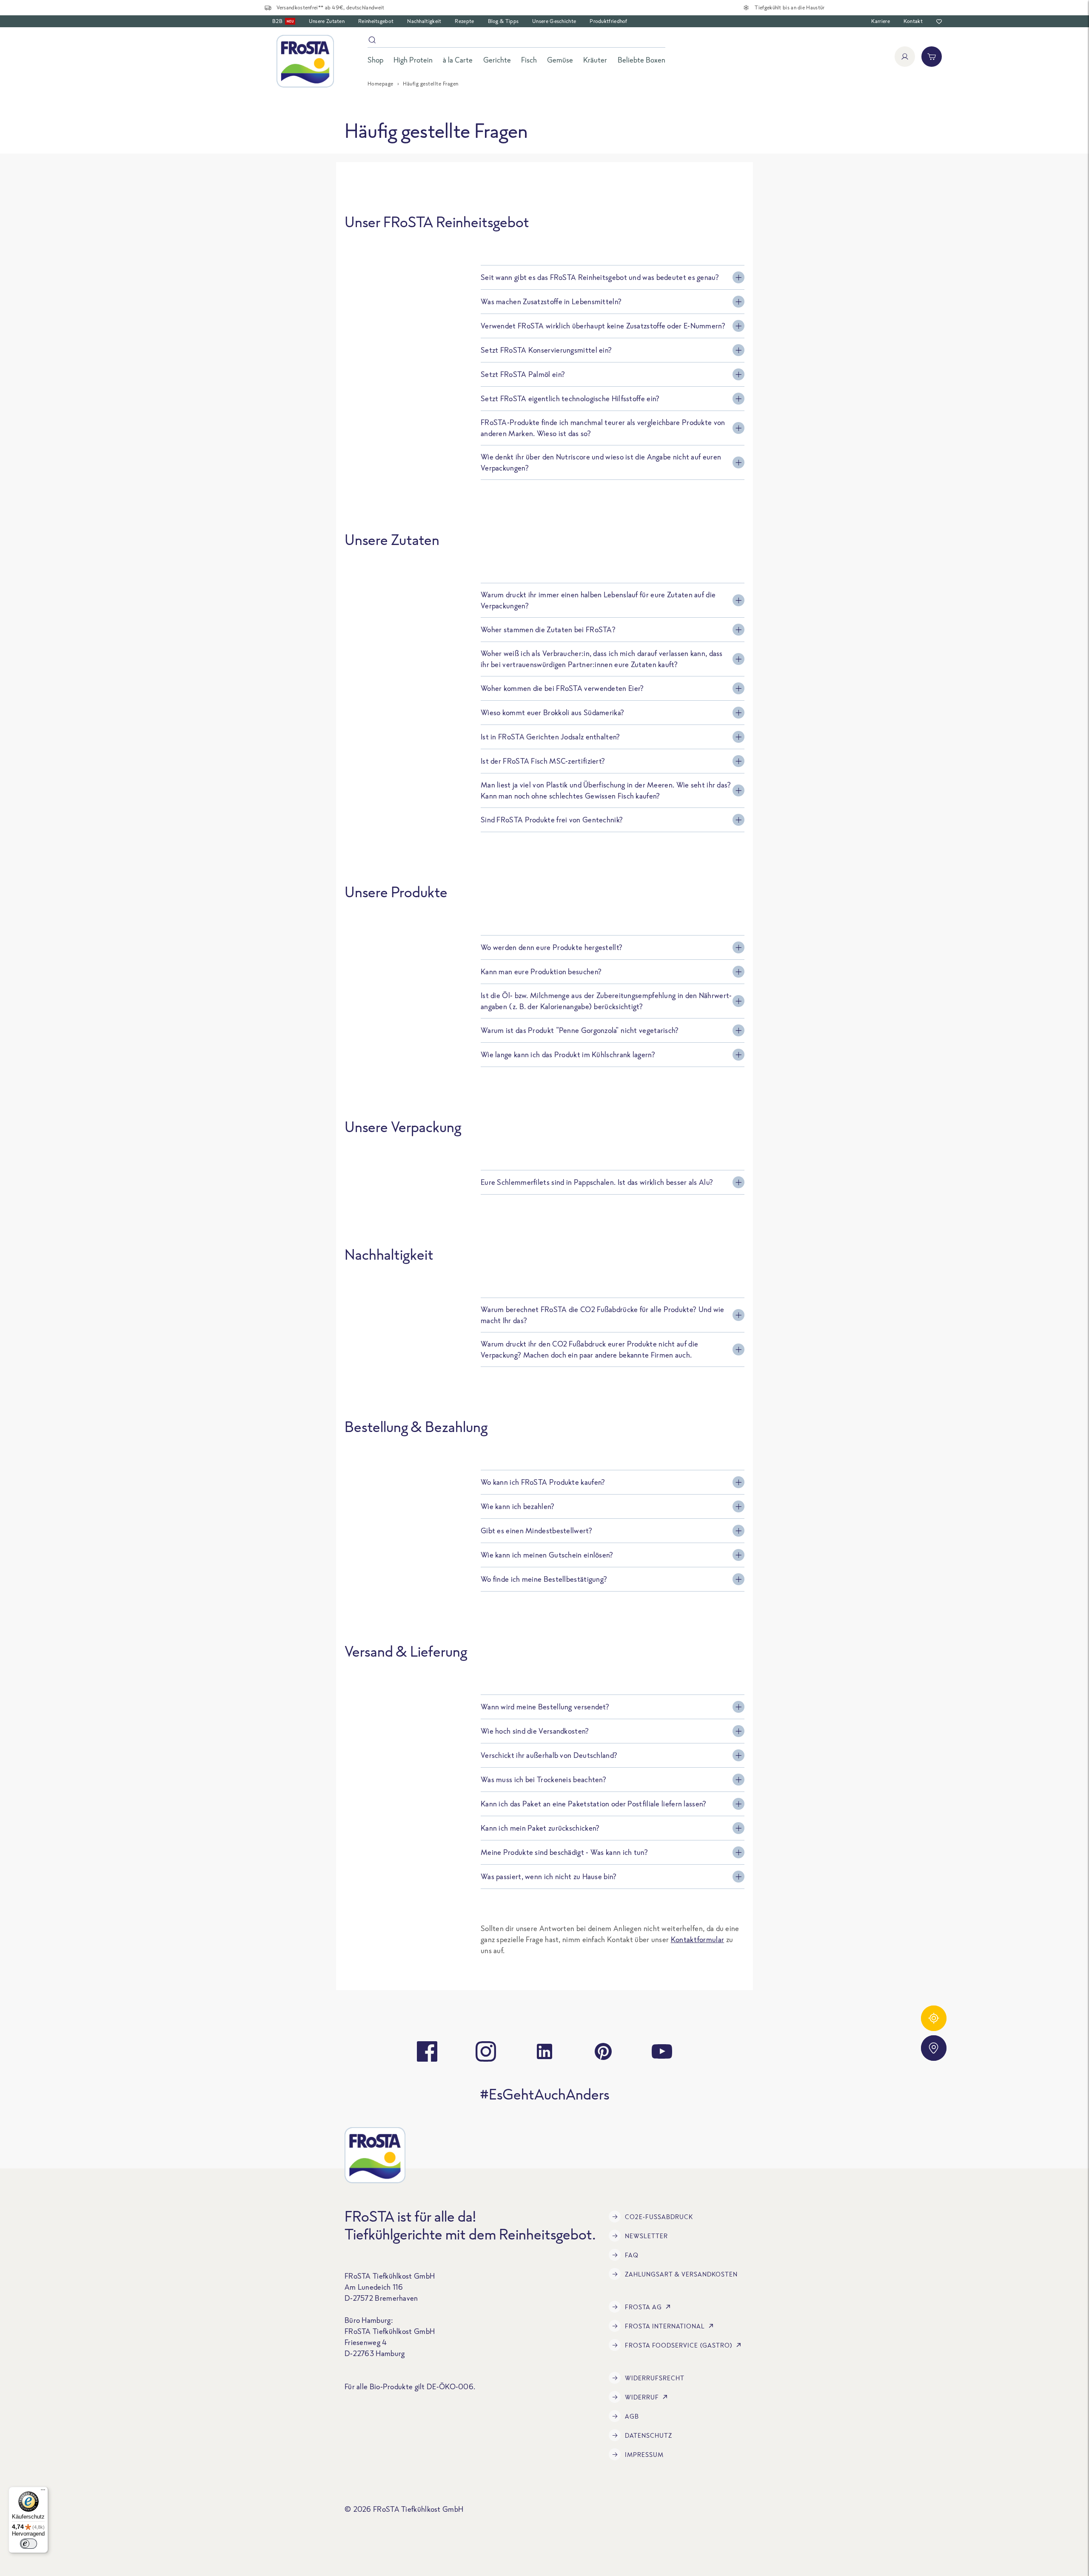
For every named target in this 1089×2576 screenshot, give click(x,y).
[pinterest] (603, 2051)
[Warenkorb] (932, 57)
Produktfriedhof (609, 21)
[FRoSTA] (305, 61)
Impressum (644, 2455)
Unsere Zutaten (327, 21)
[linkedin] (544, 2051)
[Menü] (43, 2492)
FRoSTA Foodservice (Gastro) (679, 2345)
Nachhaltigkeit (424, 21)
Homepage (381, 84)
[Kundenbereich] (905, 57)
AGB (632, 2416)
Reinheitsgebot (376, 21)
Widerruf (642, 2397)
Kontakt (913, 21)
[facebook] (427, 2051)
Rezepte (464, 21)
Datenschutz (649, 2435)
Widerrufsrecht (655, 2378)
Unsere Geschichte (554, 21)
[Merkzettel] (939, 21)
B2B (283, 21)
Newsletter (646, 2236)
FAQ (632, 2255)
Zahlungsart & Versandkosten (681, 2274)
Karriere (880, 21)
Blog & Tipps (503, 21)
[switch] (29, 2544)
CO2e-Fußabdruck (659, 2217)
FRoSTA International (665, 2326)
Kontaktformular (698, 1939)
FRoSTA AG (643, 2307)
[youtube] (662, 2051)
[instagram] (486, 2051)
